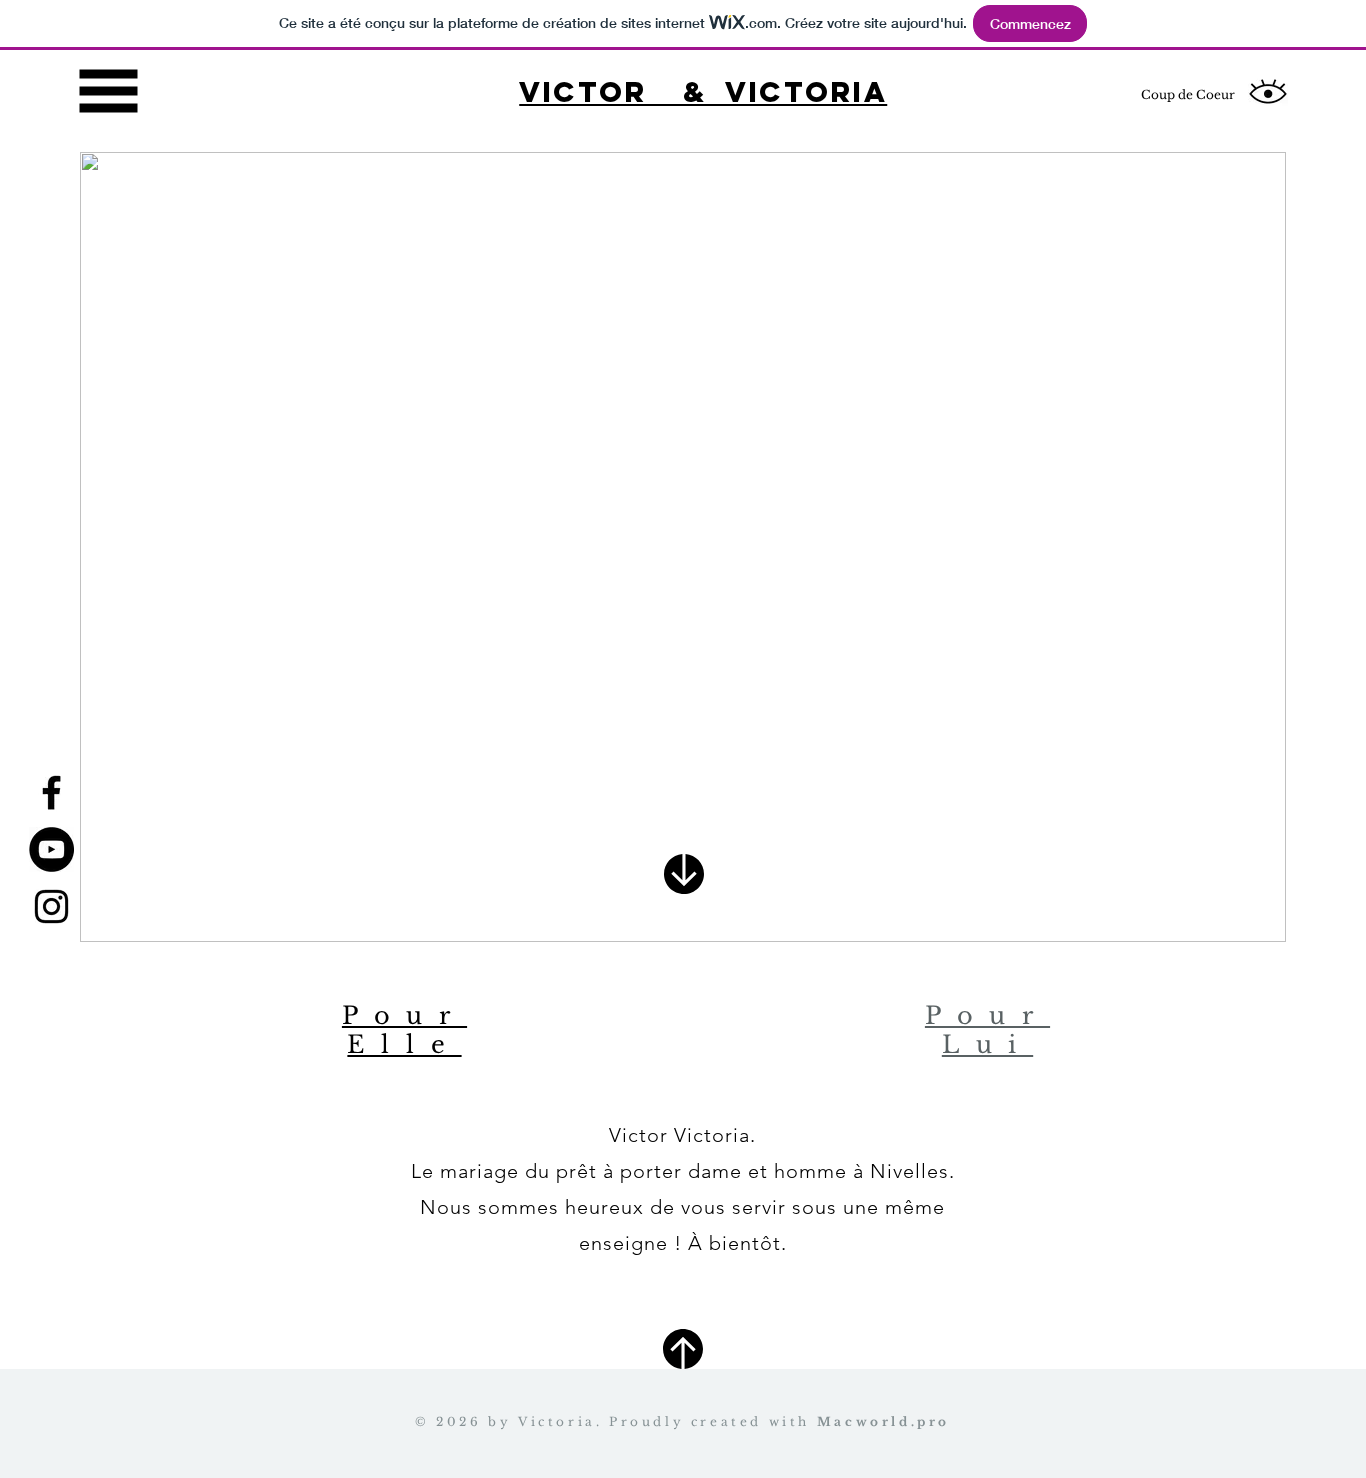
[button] (109, 91)
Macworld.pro (883, 1421)
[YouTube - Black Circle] (51, 849)
